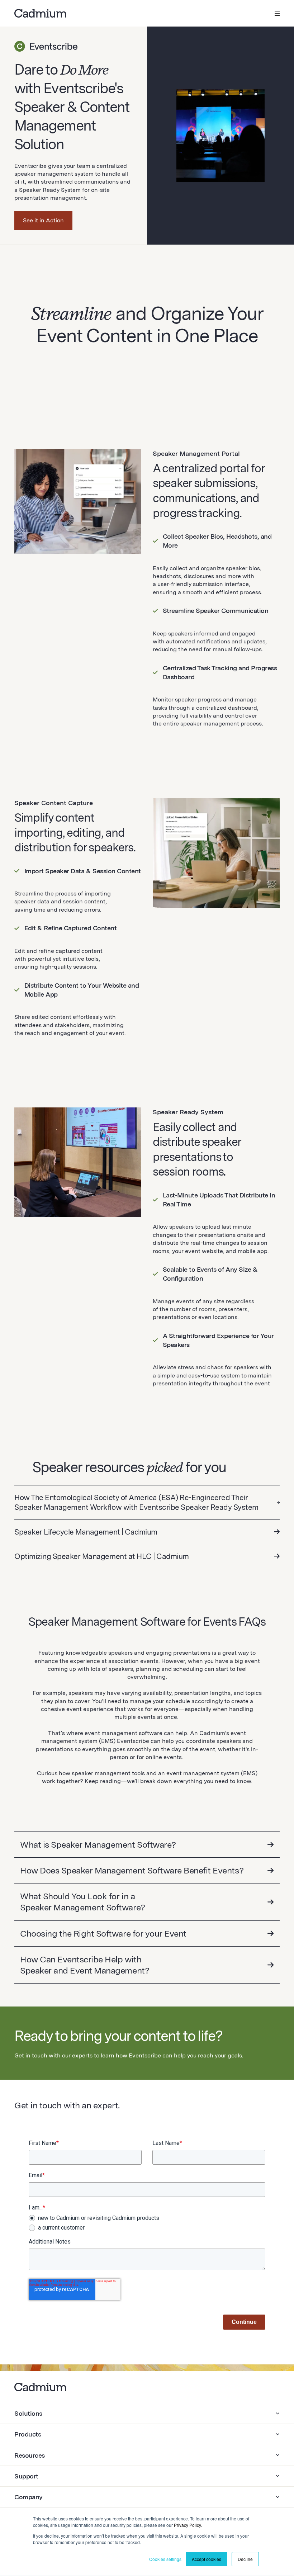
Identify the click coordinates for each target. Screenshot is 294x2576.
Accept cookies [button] (207, 2559)
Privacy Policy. (188, 2525)
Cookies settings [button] (165, 2559)
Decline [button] (245, 2559)
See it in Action (43, 220)
